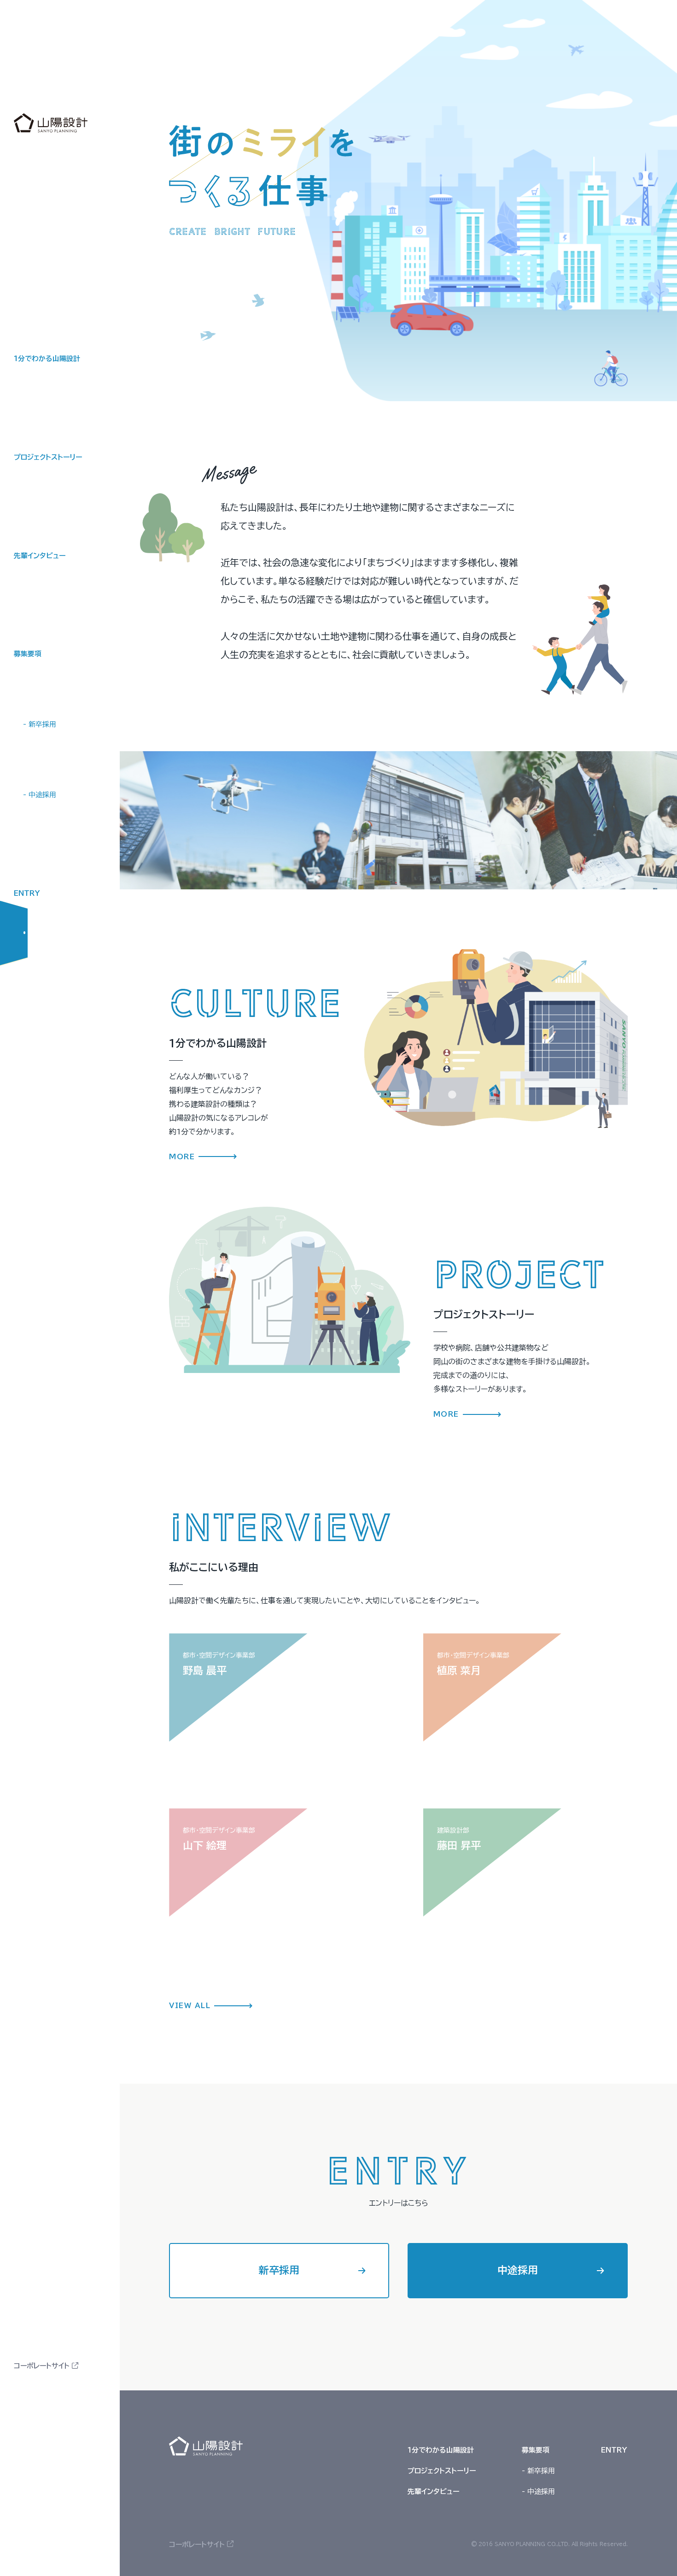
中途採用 (518, 2270)
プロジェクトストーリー (48, 457)
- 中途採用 (40, 795)
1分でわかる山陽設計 (47, 359)
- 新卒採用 (40, 724)
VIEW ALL (190, 2006)
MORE (182, 1157)
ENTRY (27, 893)
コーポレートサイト (42, 2366)
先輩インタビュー (40, 556)
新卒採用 (279, 2270)
